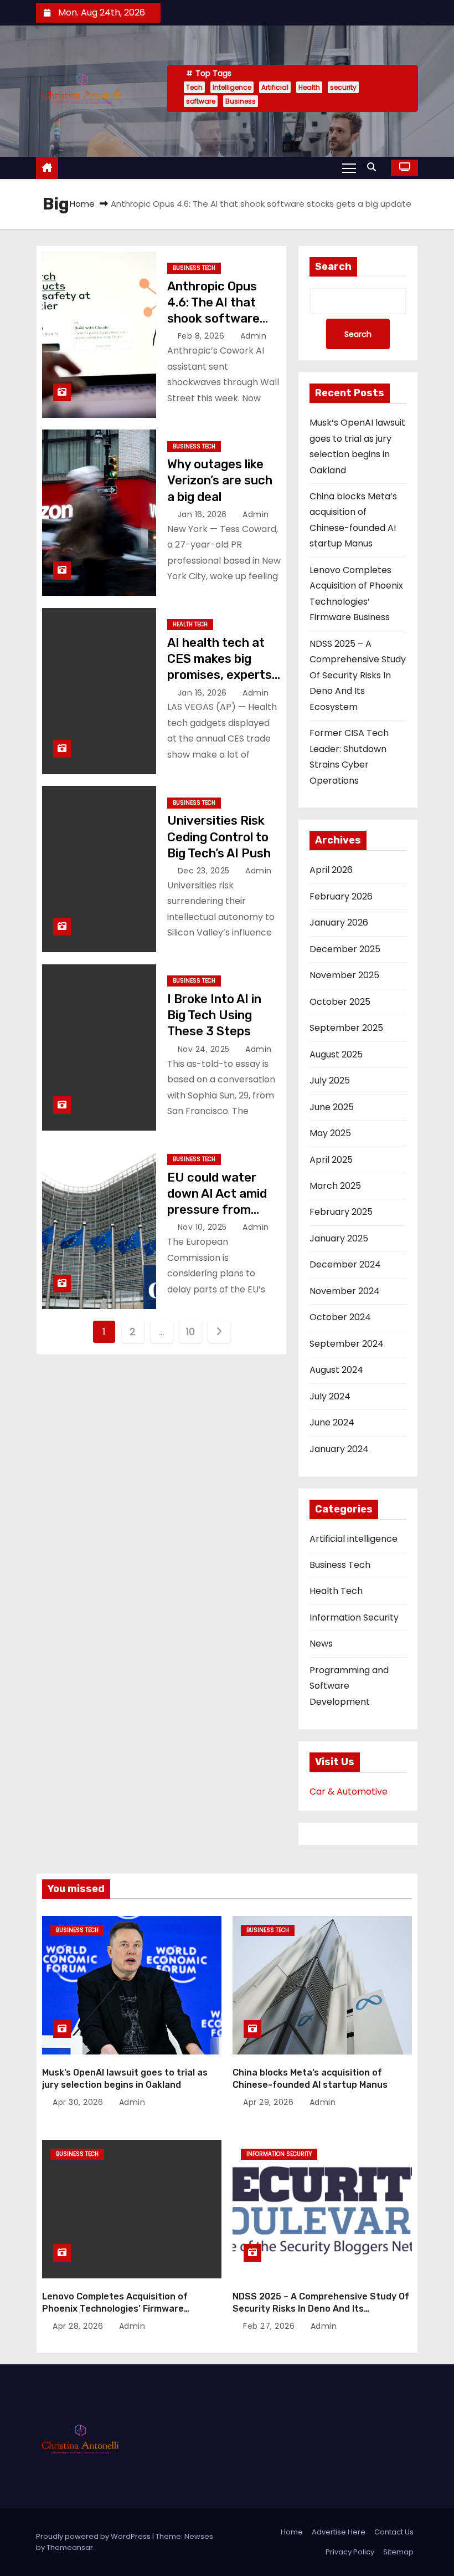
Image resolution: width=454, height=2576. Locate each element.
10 (190, 1332)
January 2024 (339, 1449)
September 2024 (347, 1344)
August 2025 (336, 1054)
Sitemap (398, 2552)
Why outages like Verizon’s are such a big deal (220, 481)
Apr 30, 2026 (79, 2102)
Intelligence (232, 87)
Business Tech (194, 268)
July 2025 (330, 1080)
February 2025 (341, 1212)
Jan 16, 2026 (204, 514)
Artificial (275, 87)
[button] (374, 167)
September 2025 (346, 1028)
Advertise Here (339, 2532)
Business (241, 101)
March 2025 (335, 1186)
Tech (194, 87)
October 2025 (340, 1002)
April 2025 (331, 1160)
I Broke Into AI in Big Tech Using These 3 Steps (214, 1015)
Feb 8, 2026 (202, 336)
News (321, 1644)
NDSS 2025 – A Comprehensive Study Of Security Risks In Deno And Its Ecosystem (358, 675)
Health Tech (190, 624)
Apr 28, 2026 (79, 2326)
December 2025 (345, 949)
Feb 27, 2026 (270, 2326)
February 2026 (341, 896)
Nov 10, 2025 (204, 1227)
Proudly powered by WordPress (94, 2536)
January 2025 (339, 1238)
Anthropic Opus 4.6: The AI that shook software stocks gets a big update (217, 319)
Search (333, 267)
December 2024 (345, 1264)
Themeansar (70, 2547)
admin (252, 336)
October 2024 (340, 1317)
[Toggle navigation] (349, 167)
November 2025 (344, 975)
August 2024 (336, 1370)
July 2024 (330, 1396)
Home (82, 204)
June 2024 (332, 1422)
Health (309, 87)
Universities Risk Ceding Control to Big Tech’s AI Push (219, 837)
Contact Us (394, 2532)
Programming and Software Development (349, 1686)
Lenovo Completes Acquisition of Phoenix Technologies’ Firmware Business (115, 2308)
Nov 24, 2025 (205, 1049)
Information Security (354, 1617)
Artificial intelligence (354, 1539)
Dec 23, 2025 (205, 871)
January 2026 (339, 922)
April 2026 (331, 870)
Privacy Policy (350, 2552)
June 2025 (332, 1107)
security (343, 87)
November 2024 (345, 1291)
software (201, 101)
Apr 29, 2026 (270, 2102)
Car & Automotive (349, 1792)
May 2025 (330, 1133)
